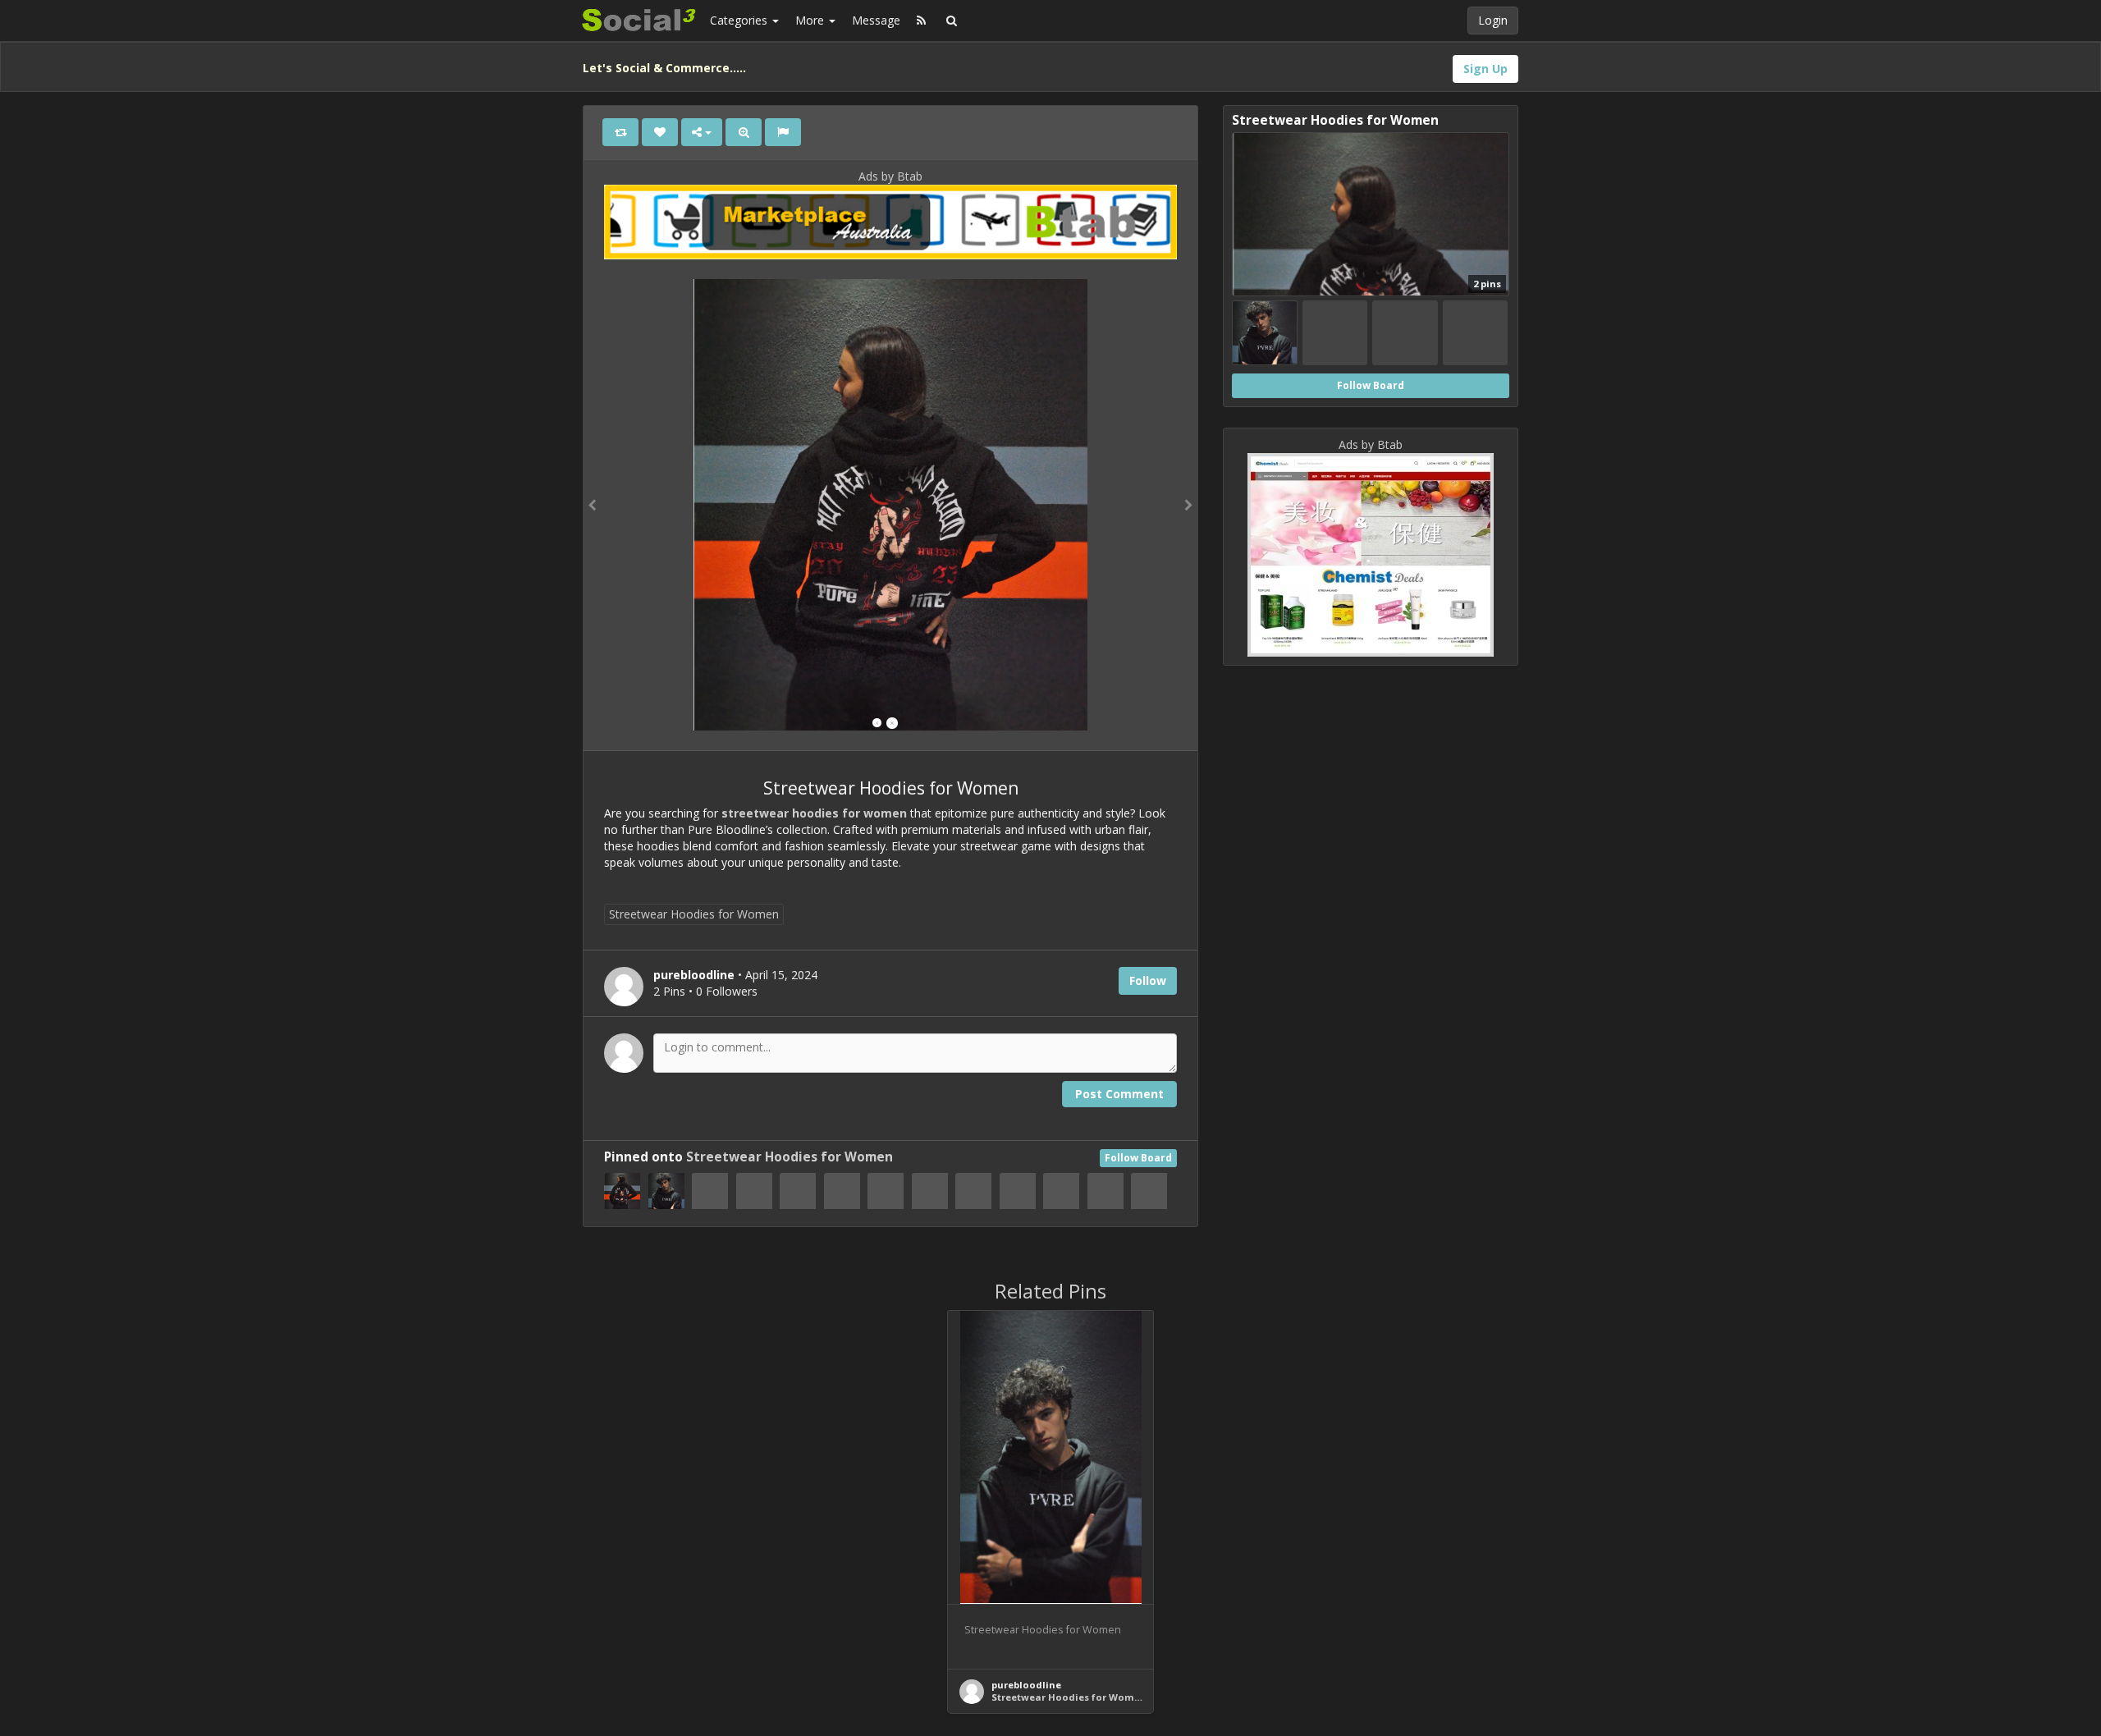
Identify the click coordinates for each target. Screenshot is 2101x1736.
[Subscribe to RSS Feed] (921, 21)
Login (1493, 20)
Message (876, 20)
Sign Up (1485, 69)
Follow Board (1138, 1158)
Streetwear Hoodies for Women (694, 914)
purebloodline (1026, 1685)
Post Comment (1119, 1094)
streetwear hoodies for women (812, 813)
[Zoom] (744, 132)
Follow (1148, 980)
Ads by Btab (890, 176)
